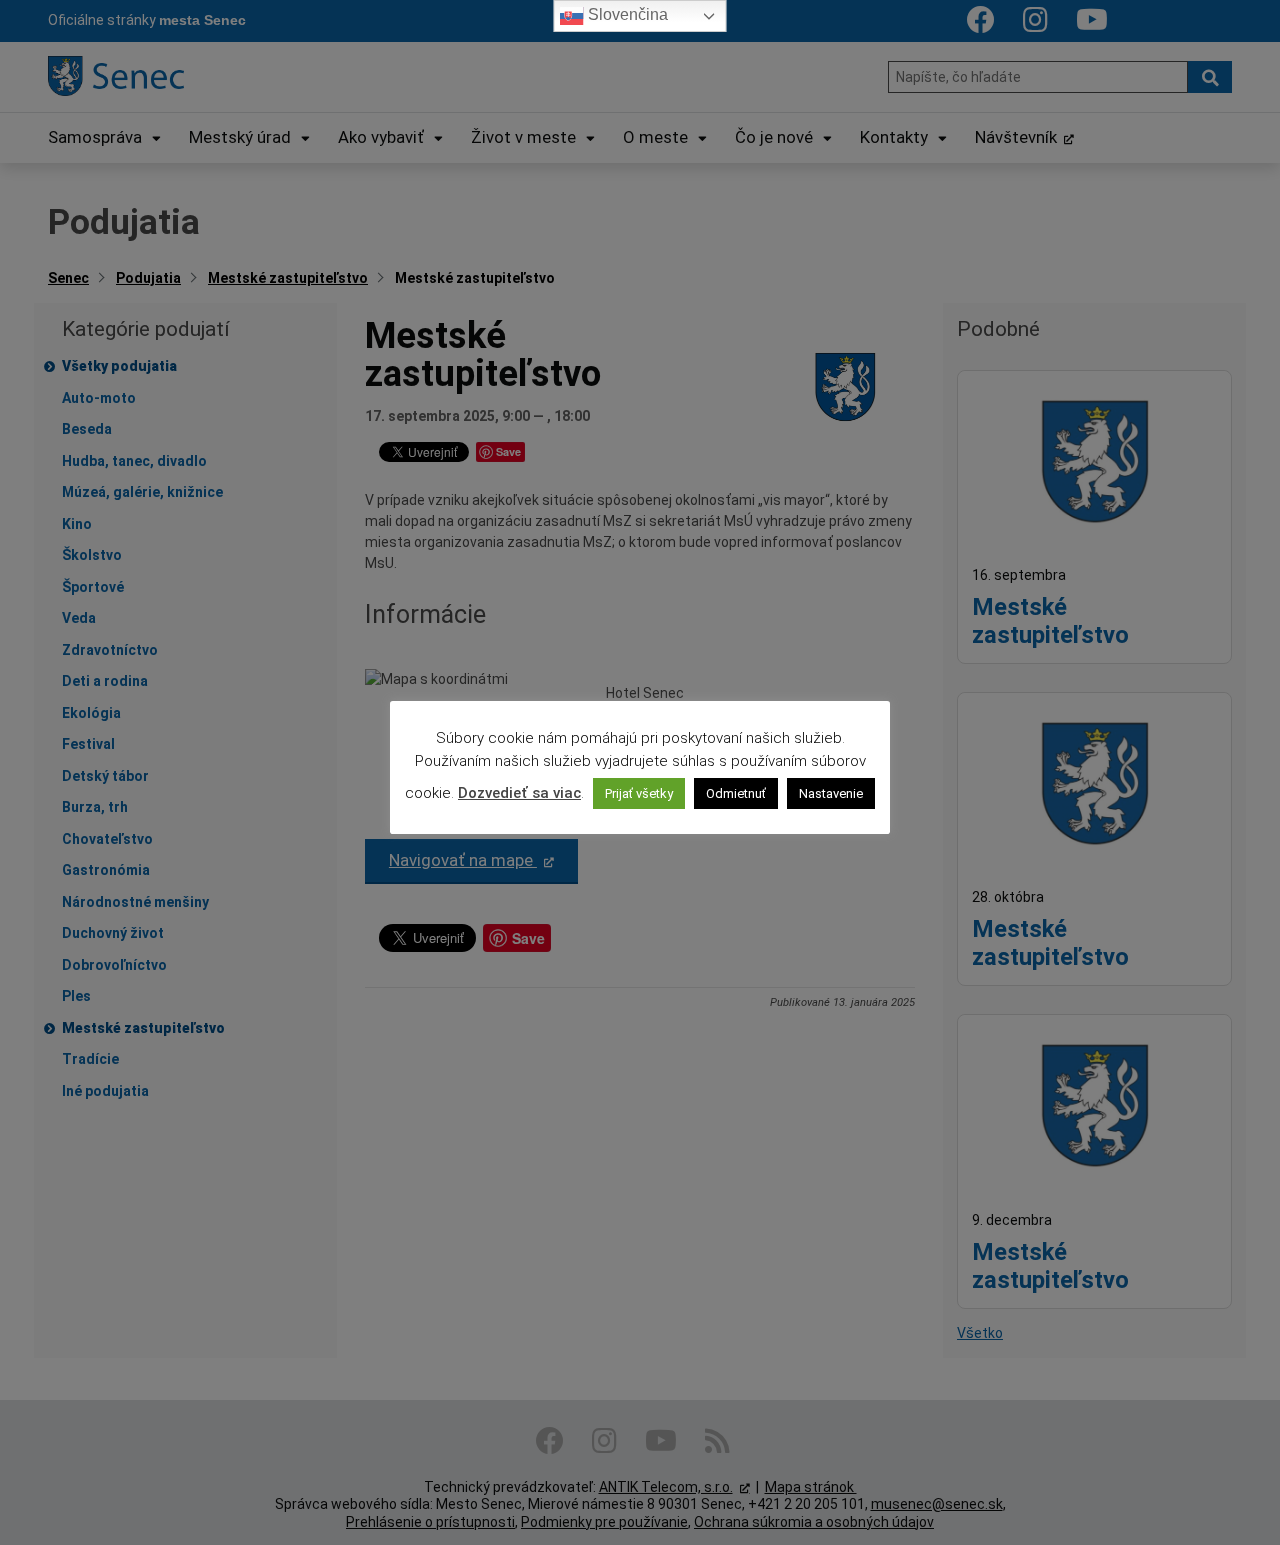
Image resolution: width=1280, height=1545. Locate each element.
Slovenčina (626, 14)
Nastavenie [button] (831, 793)
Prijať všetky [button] (639, 793)
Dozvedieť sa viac (519, 793)
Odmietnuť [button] (736, 793)
